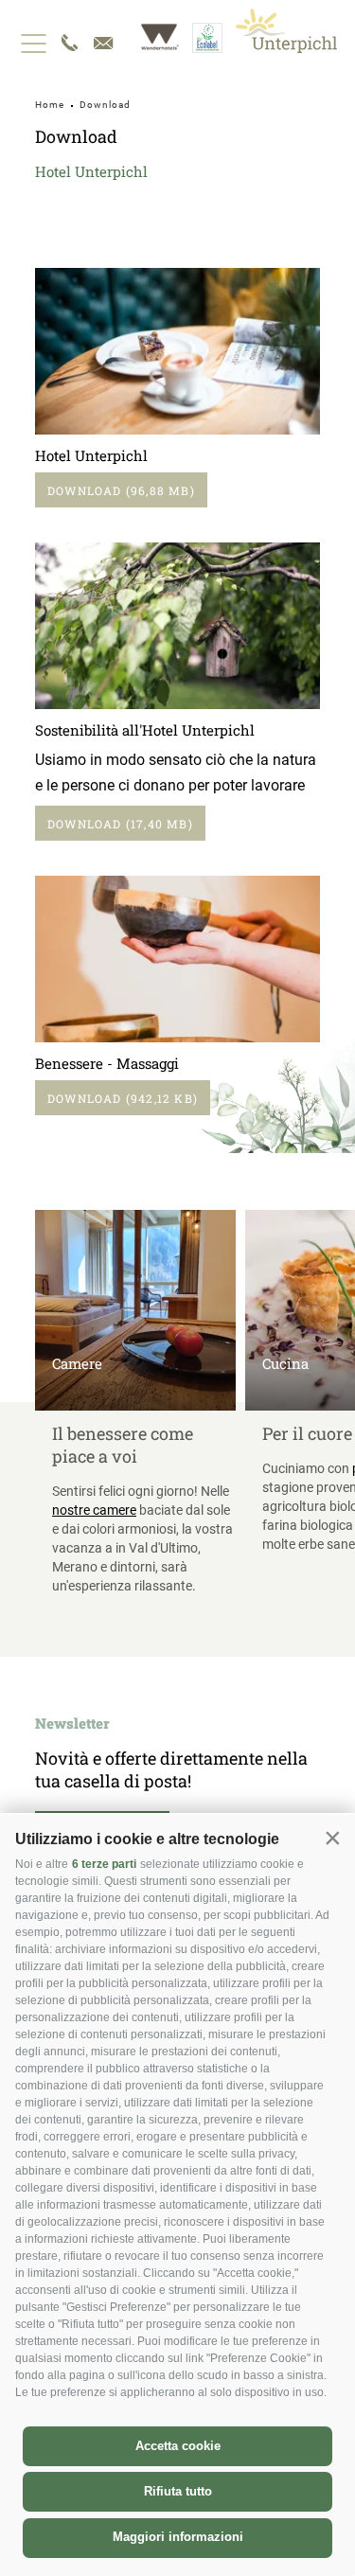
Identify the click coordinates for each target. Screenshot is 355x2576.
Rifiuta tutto (178, 2491)
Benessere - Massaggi (107, 1063)
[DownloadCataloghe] (177, 351)
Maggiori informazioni (178, 2537)
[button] (332, 1838)
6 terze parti (104, 1864)
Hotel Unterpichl (91, 455)
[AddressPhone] (69, 43)
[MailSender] (103, 43)
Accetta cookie (178, 2446)
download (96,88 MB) (121, 490)
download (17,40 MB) (120, 824)
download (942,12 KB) (123, 1098)
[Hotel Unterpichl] (286, 31)
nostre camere (94, 1510)
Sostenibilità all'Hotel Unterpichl (145, 730)
